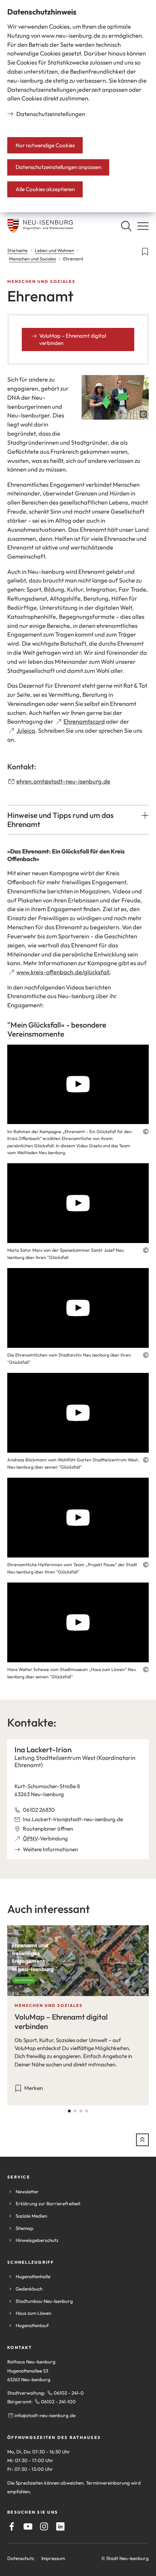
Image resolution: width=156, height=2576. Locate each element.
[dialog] (78, 106)
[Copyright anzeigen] (143, 414)
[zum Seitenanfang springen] (142, 2140)
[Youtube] (28, 2526)
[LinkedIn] (60, 2526)
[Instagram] (44, 2526)
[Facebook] (12, 2526)
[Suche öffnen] (126, 226)
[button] (78, 820)
